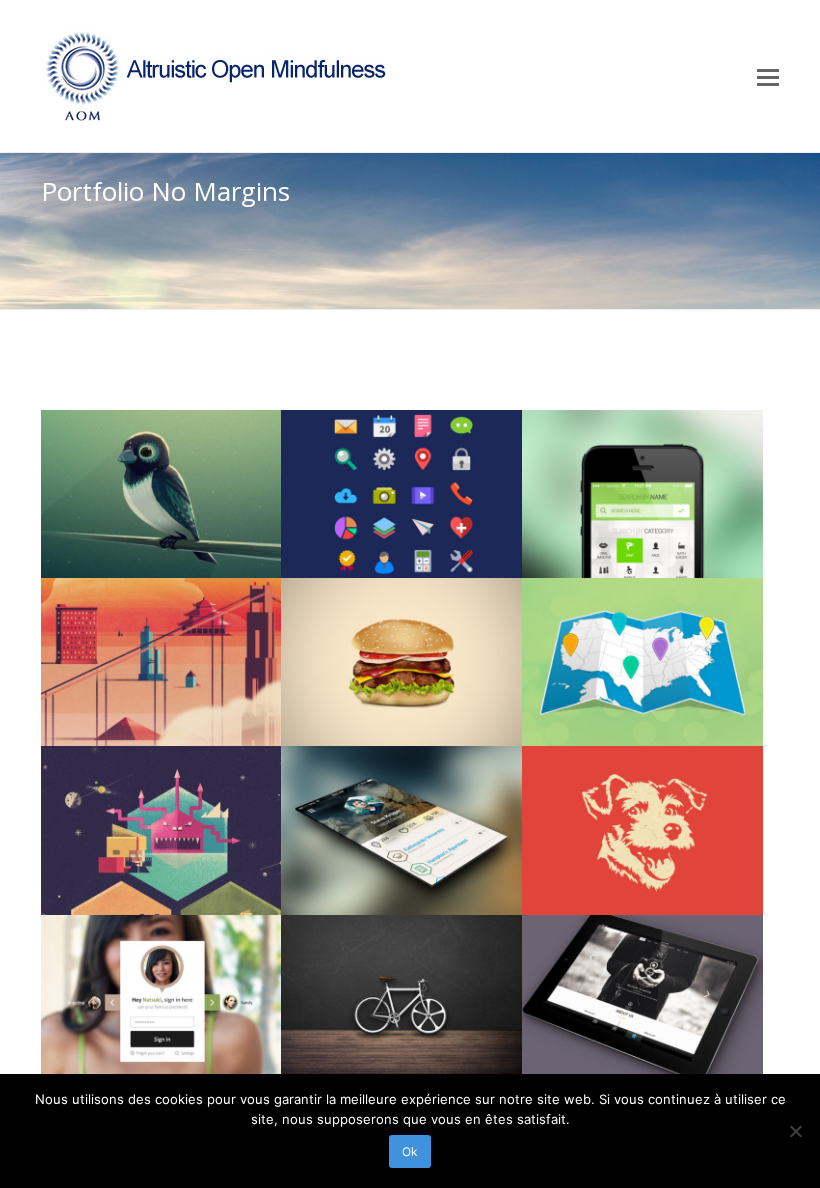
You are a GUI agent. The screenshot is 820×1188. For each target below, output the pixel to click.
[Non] (795, 1131)
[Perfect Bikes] (401, 999)
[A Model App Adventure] (161, 999)
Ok (410, 1151)
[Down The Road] (161, 494)
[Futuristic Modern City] (161, 662)
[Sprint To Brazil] (642, 662)
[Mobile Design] (642, 494)
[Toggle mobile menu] (768, 76)
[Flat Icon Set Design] (401, 494)
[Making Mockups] (401, 830)
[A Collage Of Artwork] (161, 830)
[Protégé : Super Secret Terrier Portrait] (642, 830)
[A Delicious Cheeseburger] (401, 662)
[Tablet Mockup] (642, 999)
